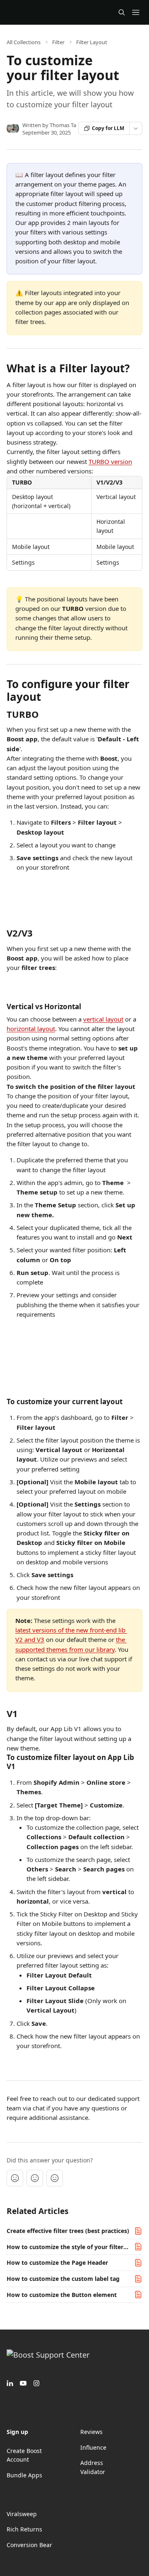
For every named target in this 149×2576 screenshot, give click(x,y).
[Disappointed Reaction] (15, 2178)
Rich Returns (24, 2529)
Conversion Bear (29, 2545)
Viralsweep (22, 2514)
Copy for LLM (108, 128)
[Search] (122, 12)
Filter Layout (92, 42)
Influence (93, 2447)
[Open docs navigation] (136, 12)
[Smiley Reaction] (55, 2178)
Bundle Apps (24, 2475)
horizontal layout (31, 1029)
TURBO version (110, 461)
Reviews (91, 2432)
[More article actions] (136, 128)
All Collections (24, 42)
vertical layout (103, 1019)
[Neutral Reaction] (35, 2178)
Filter (58, 42)
